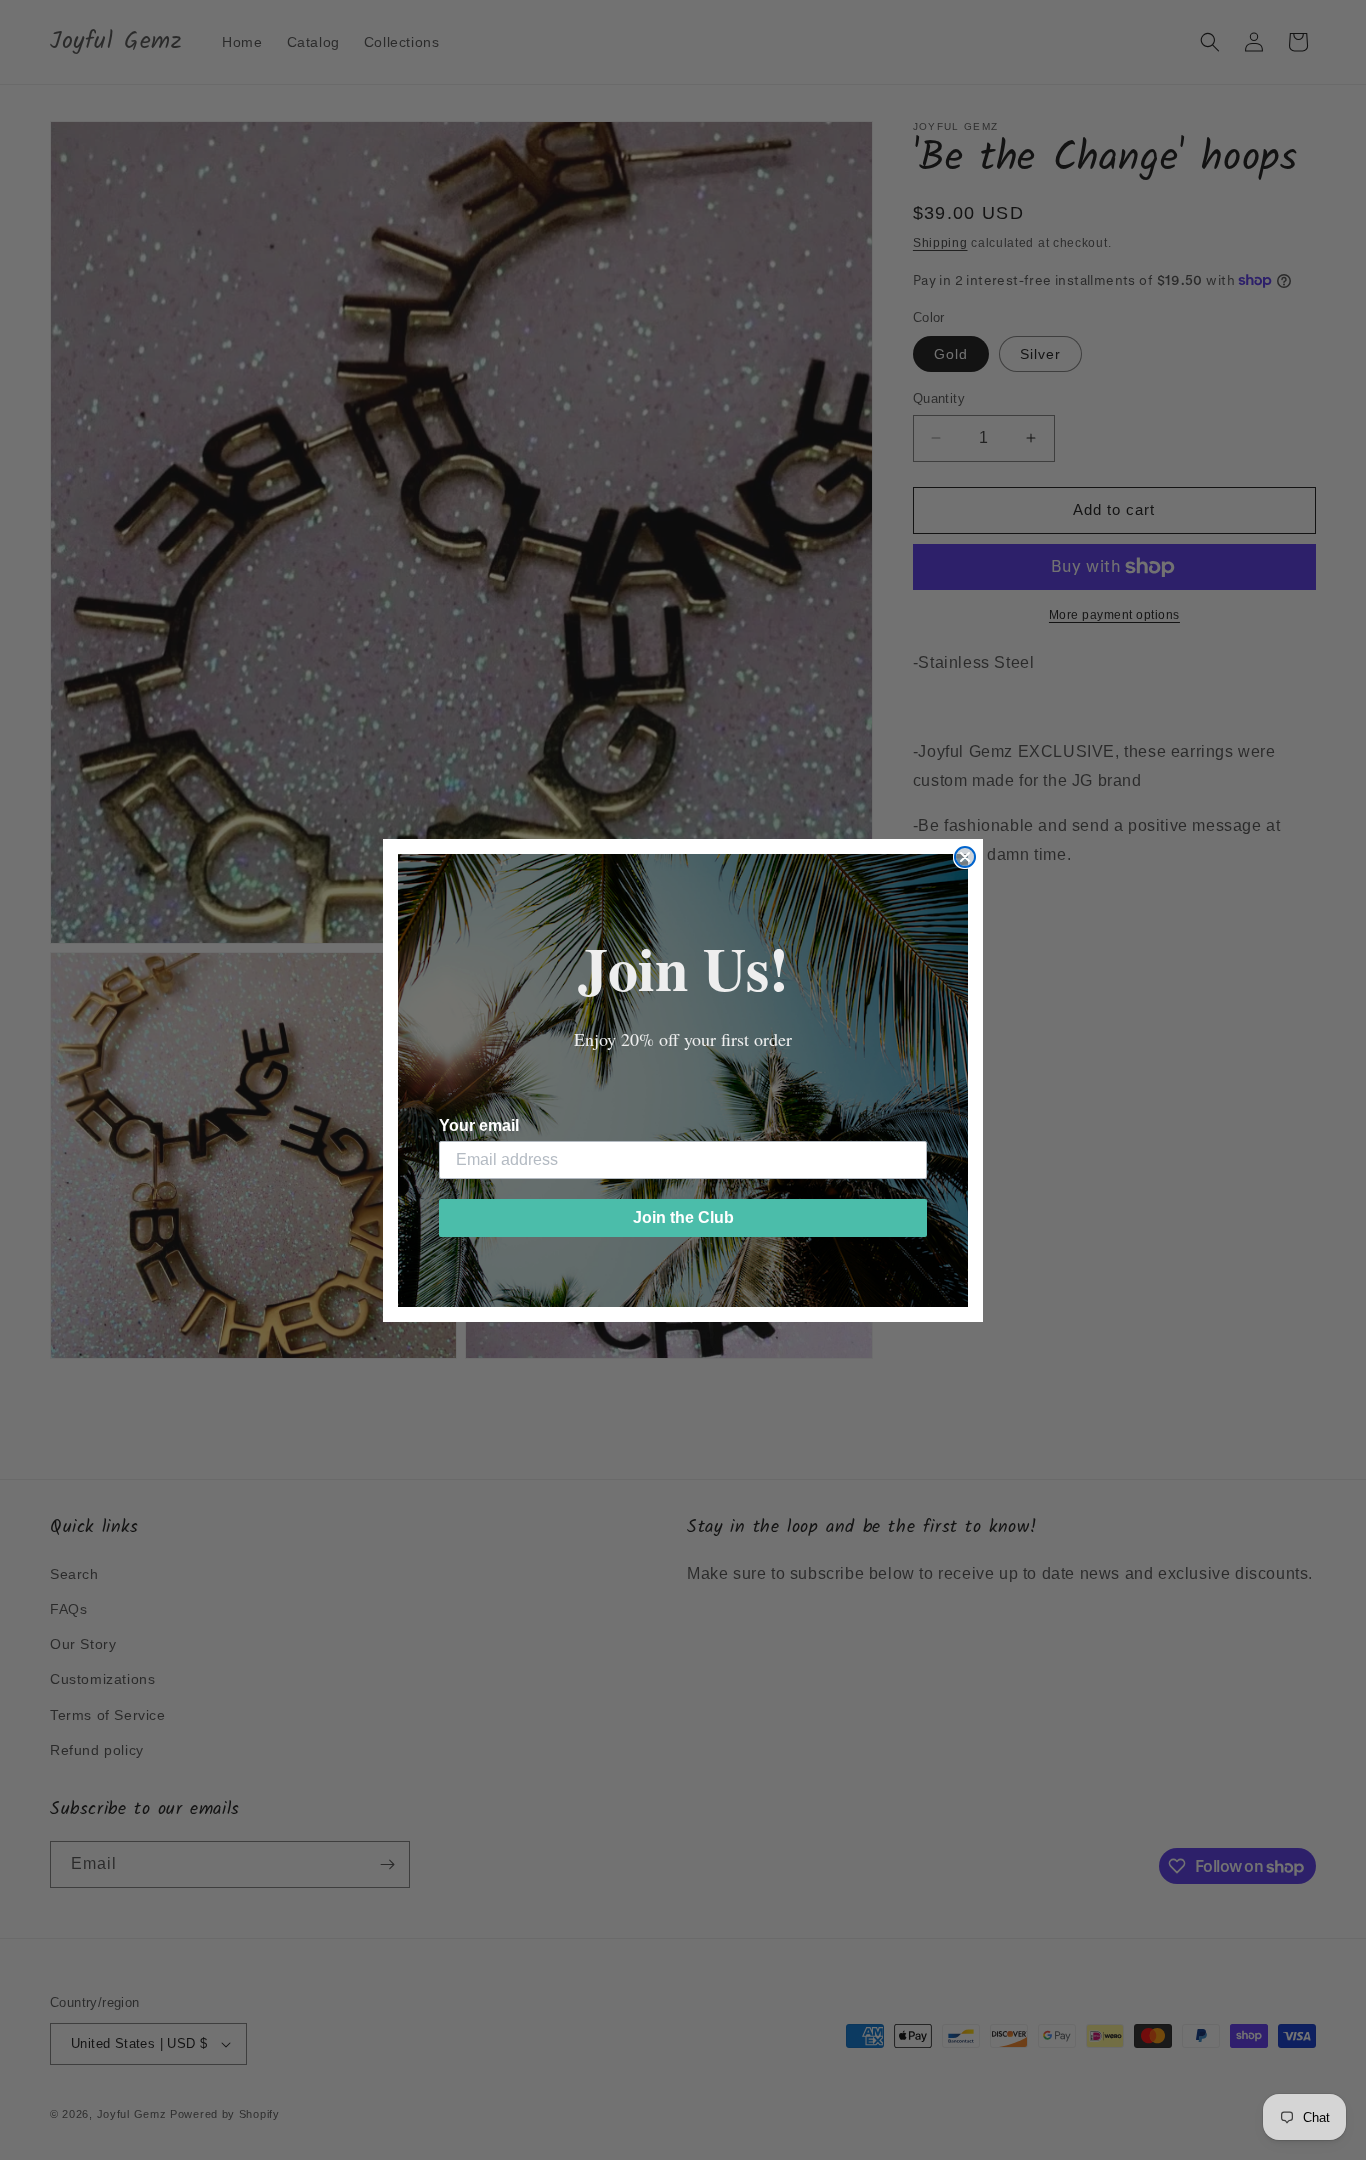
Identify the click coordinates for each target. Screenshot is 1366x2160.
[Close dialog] (965, 857)
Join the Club (683, 1217)
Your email (479, 1125)
